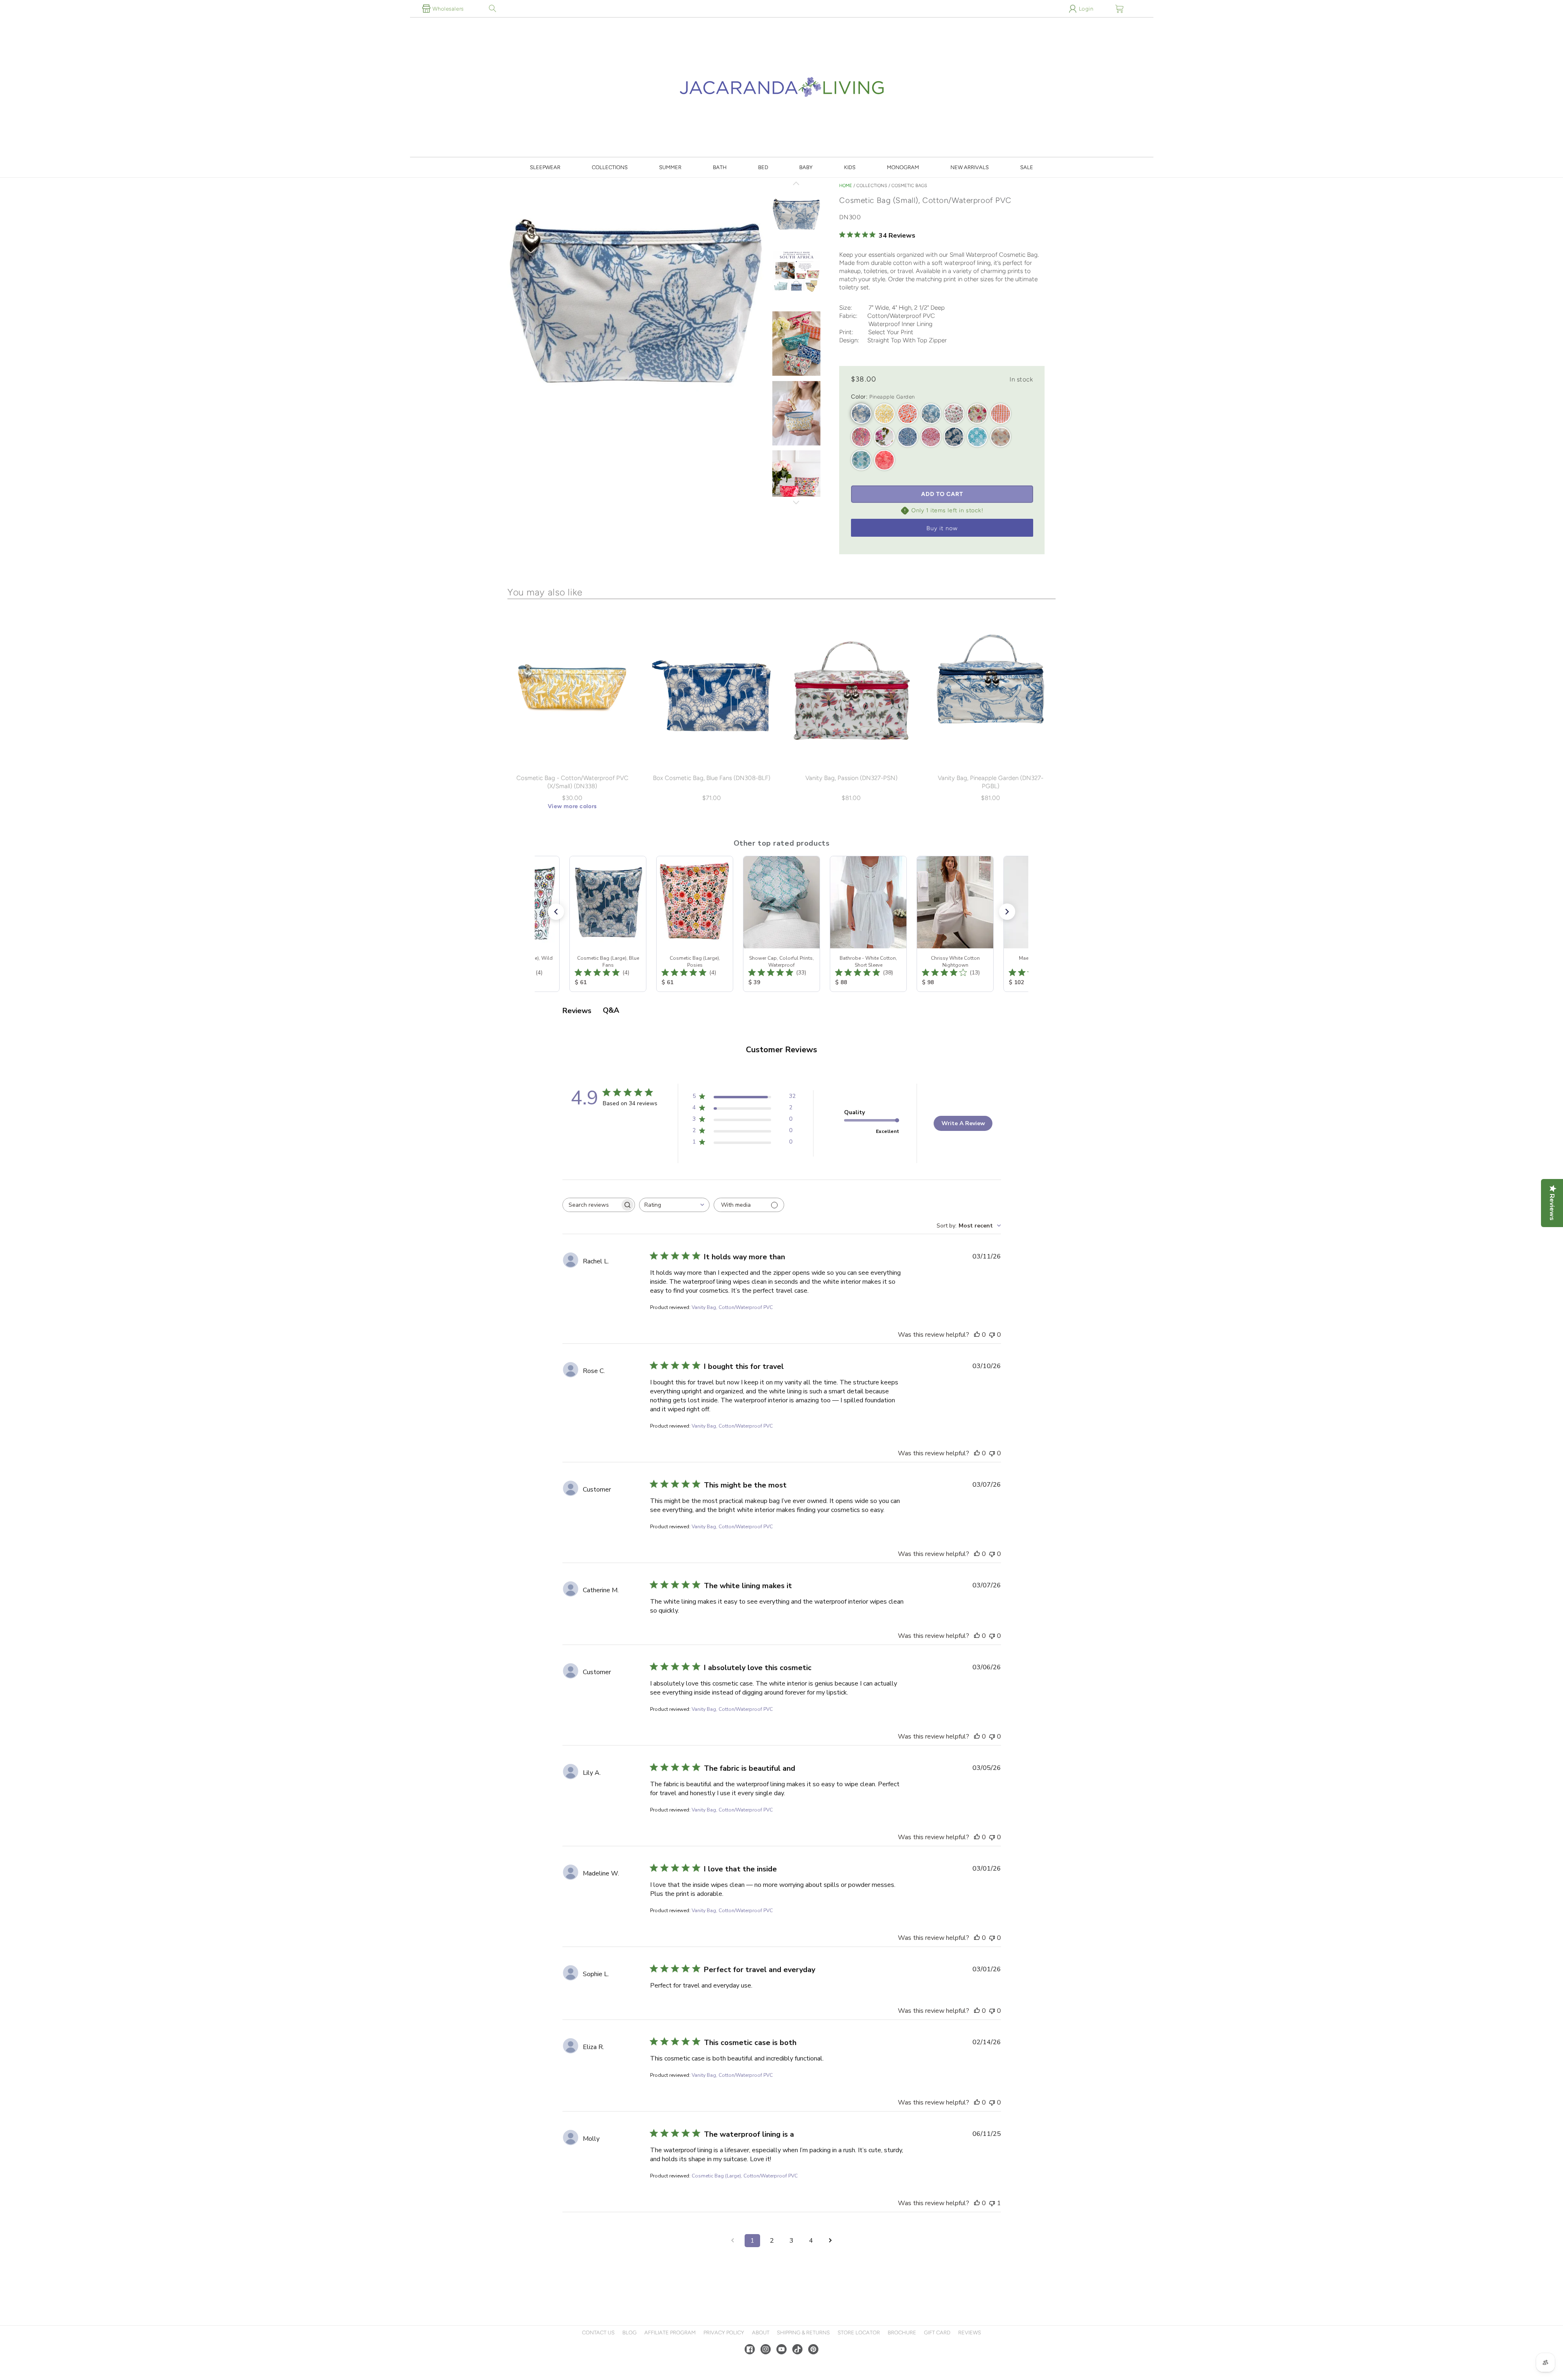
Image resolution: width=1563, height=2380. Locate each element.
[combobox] (674, 1205)
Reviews (970, 2333)
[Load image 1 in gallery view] (796, 215)
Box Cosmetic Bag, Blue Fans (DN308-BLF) (712, 778)
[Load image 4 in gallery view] (796, 344)
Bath (720, 167)
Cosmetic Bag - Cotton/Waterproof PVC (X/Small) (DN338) (572, 782)
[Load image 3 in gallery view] (796, 275)
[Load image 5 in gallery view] (796, 414)
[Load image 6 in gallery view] (796, 483)
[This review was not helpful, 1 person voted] (992, 2203)
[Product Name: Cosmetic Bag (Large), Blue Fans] (608, 924)
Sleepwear (545, 167)
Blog (629, 2333)
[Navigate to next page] (831, 2241)
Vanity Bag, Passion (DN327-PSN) (851, 778)
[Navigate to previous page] (733, 2241)
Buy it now (942, 528)
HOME (846, 186)
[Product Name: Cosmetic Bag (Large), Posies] (695, 924)
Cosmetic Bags (909, 186)
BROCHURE (902, 2333)
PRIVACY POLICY (724, 2333)
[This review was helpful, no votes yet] (977, 1335)
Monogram (903, 167)
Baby (806, 167)
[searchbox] (591, 1205)
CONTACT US (598, 2333)
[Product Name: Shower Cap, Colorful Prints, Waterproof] (781, 924)
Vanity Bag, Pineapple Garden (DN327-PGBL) (991, 782)
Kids (850, 167)
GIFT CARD (937, 2333)
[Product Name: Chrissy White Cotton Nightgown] (955, 924)
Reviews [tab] (577, 1011)
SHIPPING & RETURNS (803, 2333)
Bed (763, 167)
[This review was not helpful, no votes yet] (992, 1335)
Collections (610, 167)
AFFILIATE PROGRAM (670, 2333)
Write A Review (963, 1123)
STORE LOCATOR (859, 2333)
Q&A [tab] (611, 1010)
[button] (493, 9)
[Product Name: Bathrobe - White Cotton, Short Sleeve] (868, 924)
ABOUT (761, 2333)
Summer (670, 167)
